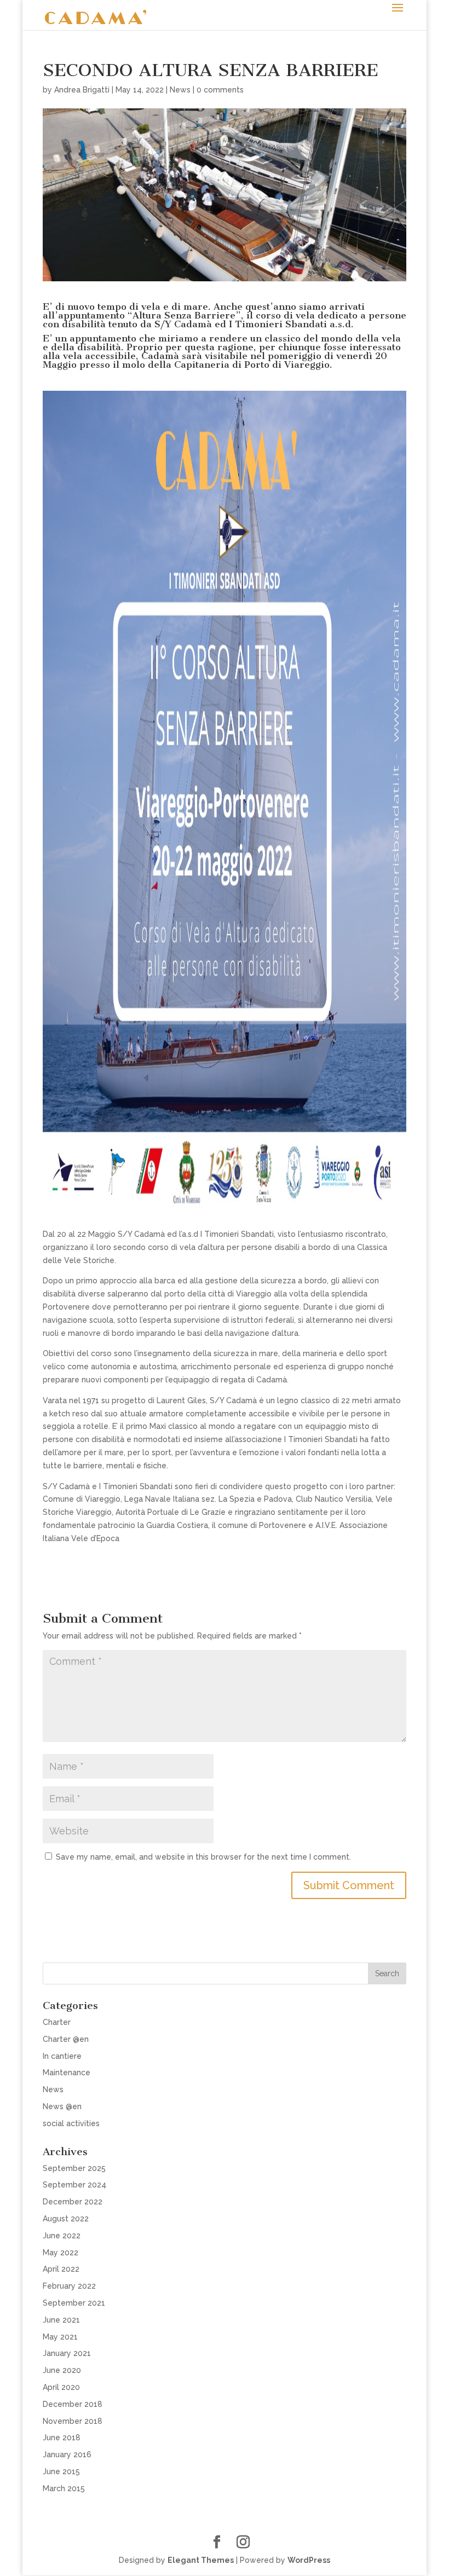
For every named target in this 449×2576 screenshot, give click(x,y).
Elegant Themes (201, 2560)
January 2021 (67, 2353)
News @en (62, 2106)
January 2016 (67, 2455)
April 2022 (61, 2269)
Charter (57, 2022)
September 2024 (74, 2185)
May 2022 (61, 2253)
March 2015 (64, 2488)
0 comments (220, 90)
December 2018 (73, 2404)
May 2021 (60, 2337)
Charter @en (66, 2039)
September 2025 (74, 2168)
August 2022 (66, 2219)
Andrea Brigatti (82, 90)
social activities (71, 2123)
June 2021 (61, 2320)
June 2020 (62, 2370)
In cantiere (62, 2056)
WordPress (309, 2560)
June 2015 (61, 2471)
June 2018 (62, 2438)
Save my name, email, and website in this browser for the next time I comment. (203, 1857)
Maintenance (67, 2073)
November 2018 (73, 2421)
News (180, 90)
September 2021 (74, 2303)
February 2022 (69, 2286)
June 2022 (62, 2236)
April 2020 (61, 2387)
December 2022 (73, 2202)
